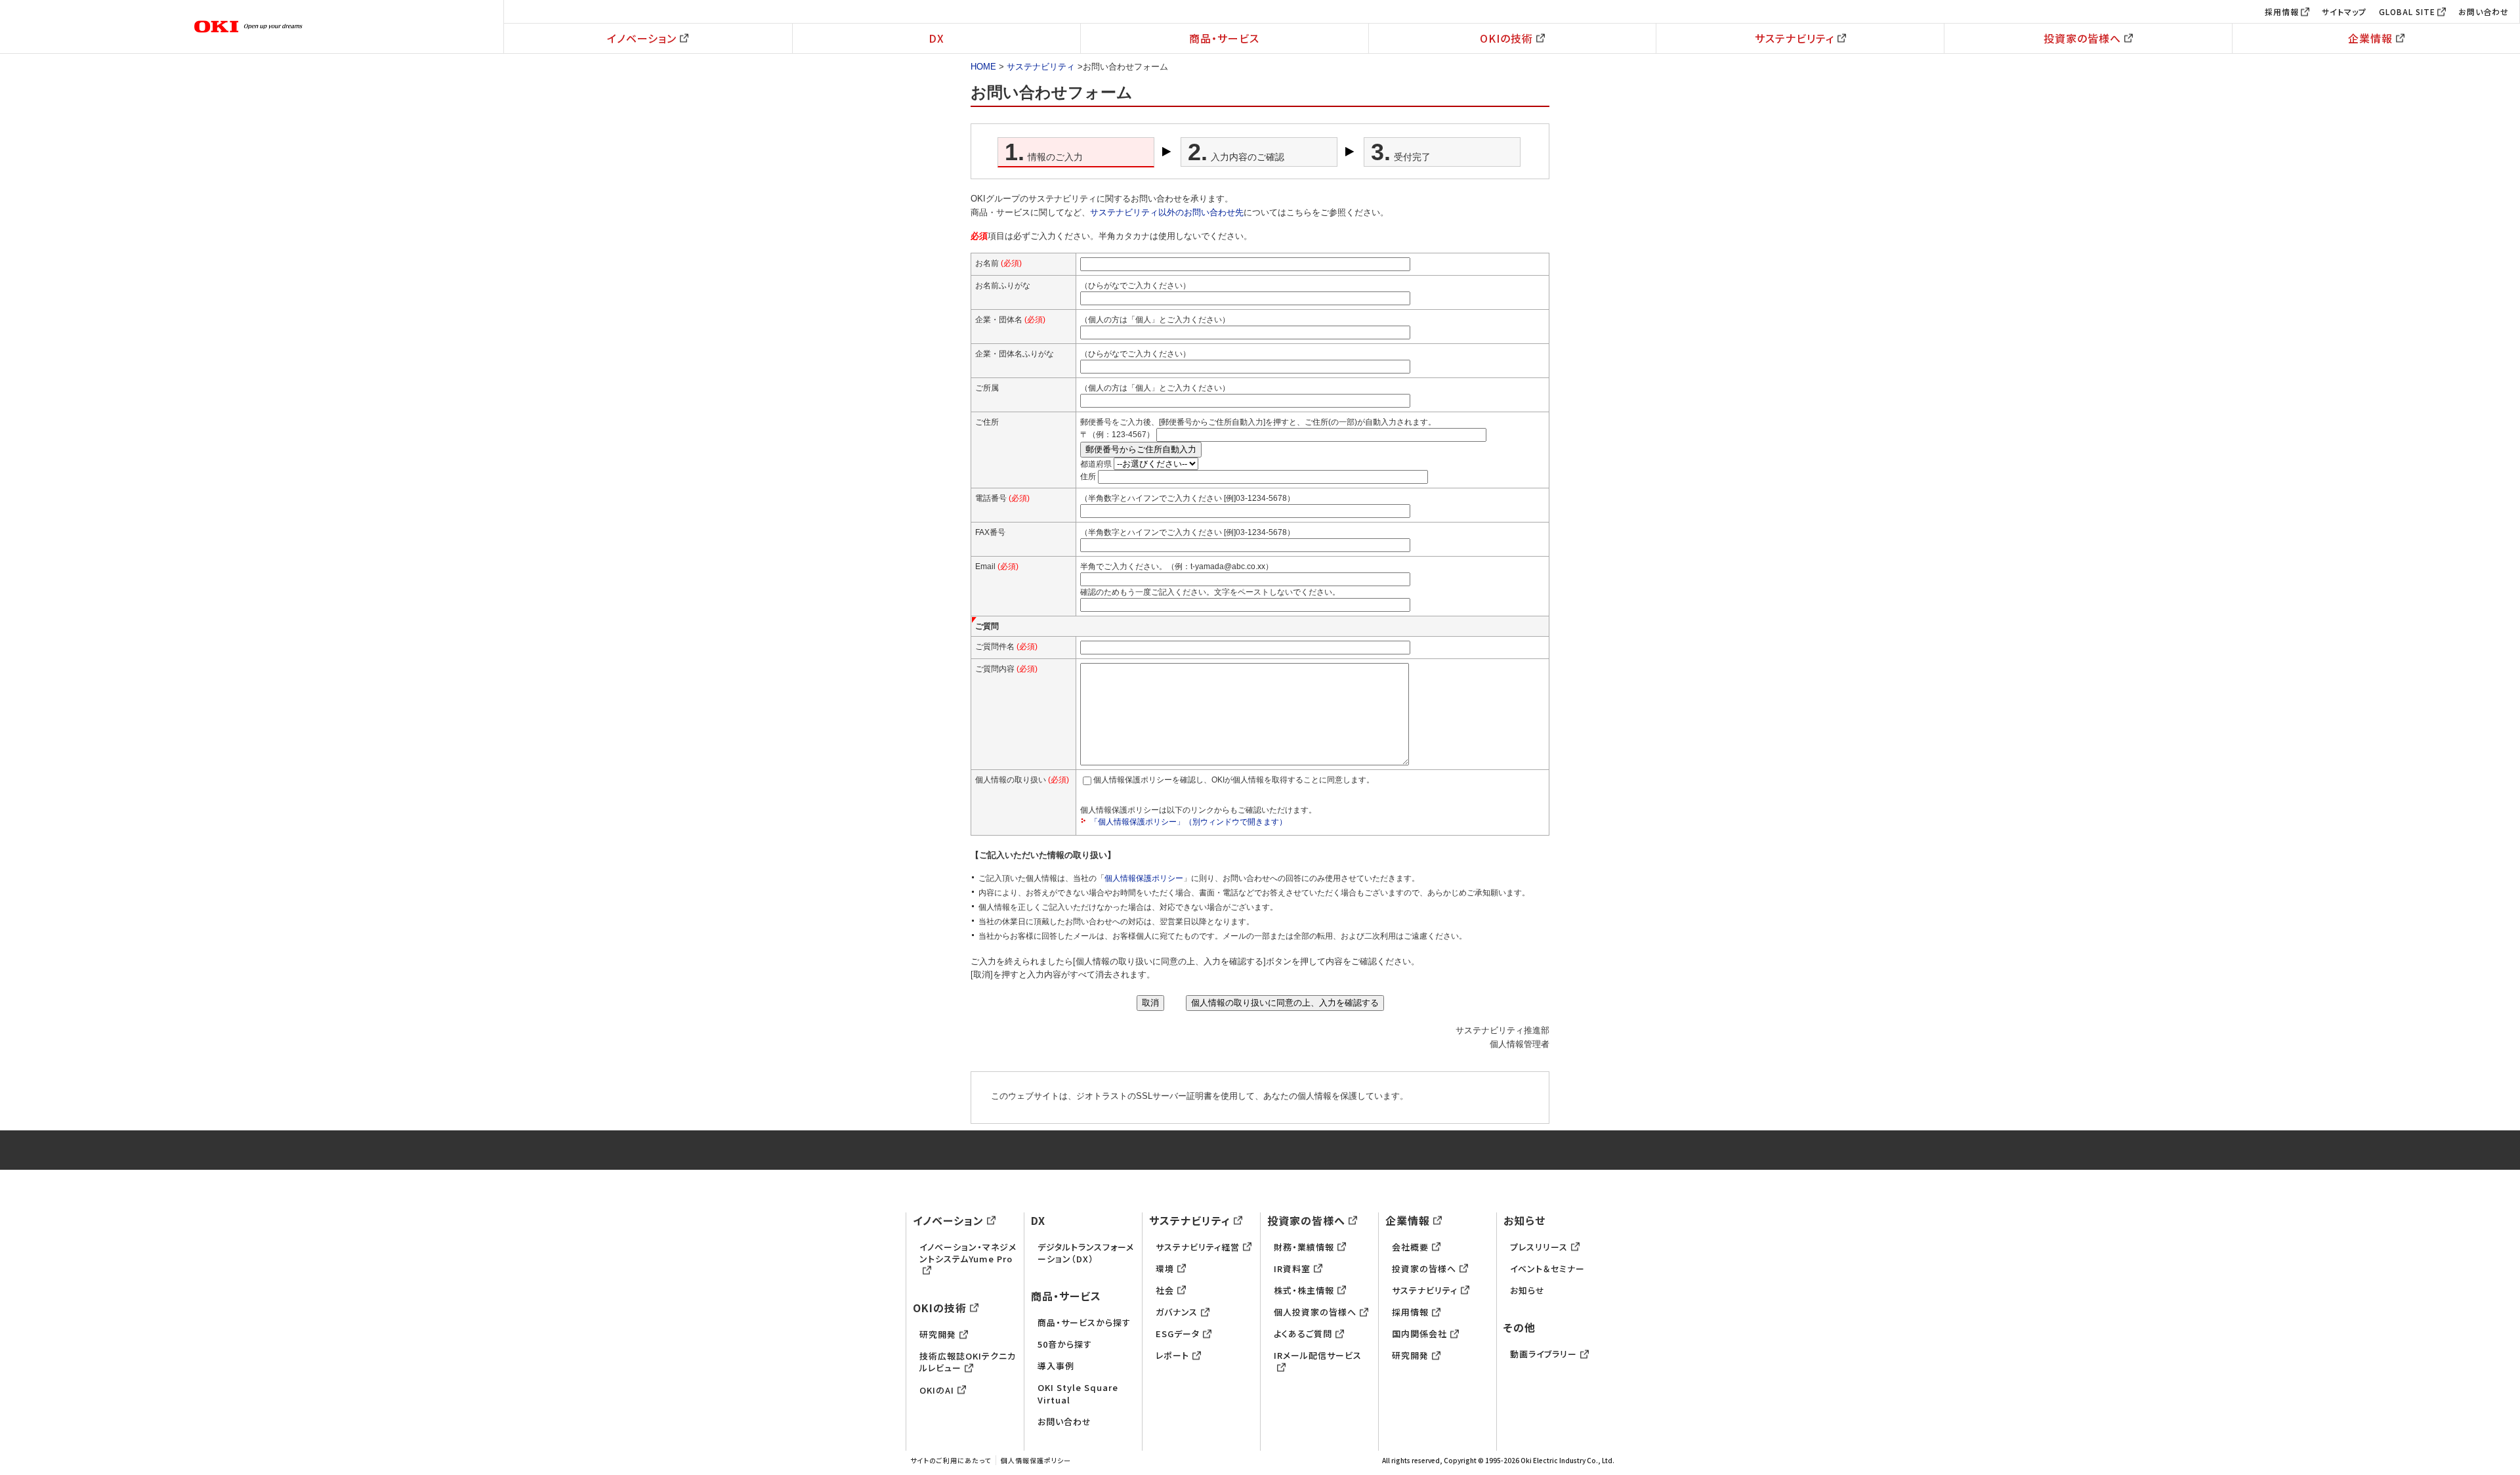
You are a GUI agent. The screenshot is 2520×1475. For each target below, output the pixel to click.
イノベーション (642, 38)
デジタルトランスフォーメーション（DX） (1086, 1253)
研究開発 (938, 1334)
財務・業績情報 (1304, 1247)
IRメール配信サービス (1318, 1355)
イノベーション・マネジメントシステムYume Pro (968, 1253)
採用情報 (2282, 11)
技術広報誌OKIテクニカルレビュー (968, 1362)
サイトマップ (2344, 11)
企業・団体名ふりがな (1015, 354)
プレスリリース (1539, 1247)
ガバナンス (1177, 1312)
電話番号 (1002, 498)
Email (997, 566)
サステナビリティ (1795, 38)
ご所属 (987, 388)
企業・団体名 (1010, 320)
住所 (1088, 477)
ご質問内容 (1006, 669)
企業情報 (2370, 38)
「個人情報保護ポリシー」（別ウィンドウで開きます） (1188, 822)
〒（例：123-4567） (1117, 435)
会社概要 (1410, 1247)
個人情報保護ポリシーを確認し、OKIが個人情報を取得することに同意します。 (1234, 780)
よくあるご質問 (1303, 1334)
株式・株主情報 (1304, 1290)
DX (936, 38)
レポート (1172, 1355)
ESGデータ (1178, 1334)
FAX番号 (990, 532)
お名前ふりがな (1003, 286)
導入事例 (1056, 1366)
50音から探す (1065, 1344)
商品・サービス (1224, 38)
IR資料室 (1292, 1269)
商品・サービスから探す (1084, 1322)
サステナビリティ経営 (1198, 1247)
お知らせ (1524, 1220)
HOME (983, 67)
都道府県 (1096, 464)
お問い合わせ (2484, 11)
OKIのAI (937, 1390)
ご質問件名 (1006, 647)
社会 (1165, 1290)
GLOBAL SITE (2407, 11)
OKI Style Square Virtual (1078, 1393)
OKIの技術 (1506, 38)
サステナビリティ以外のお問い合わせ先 (1167, 212)
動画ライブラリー (1543, 1354)
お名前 (998, 263)
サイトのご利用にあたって (951, 1460)
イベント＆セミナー (1547, 1269)
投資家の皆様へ (2082, 38)
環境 (1165, 1269)
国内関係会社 (1419, 1334)
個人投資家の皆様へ (1315, 1312)
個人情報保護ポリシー (1144, 878)
